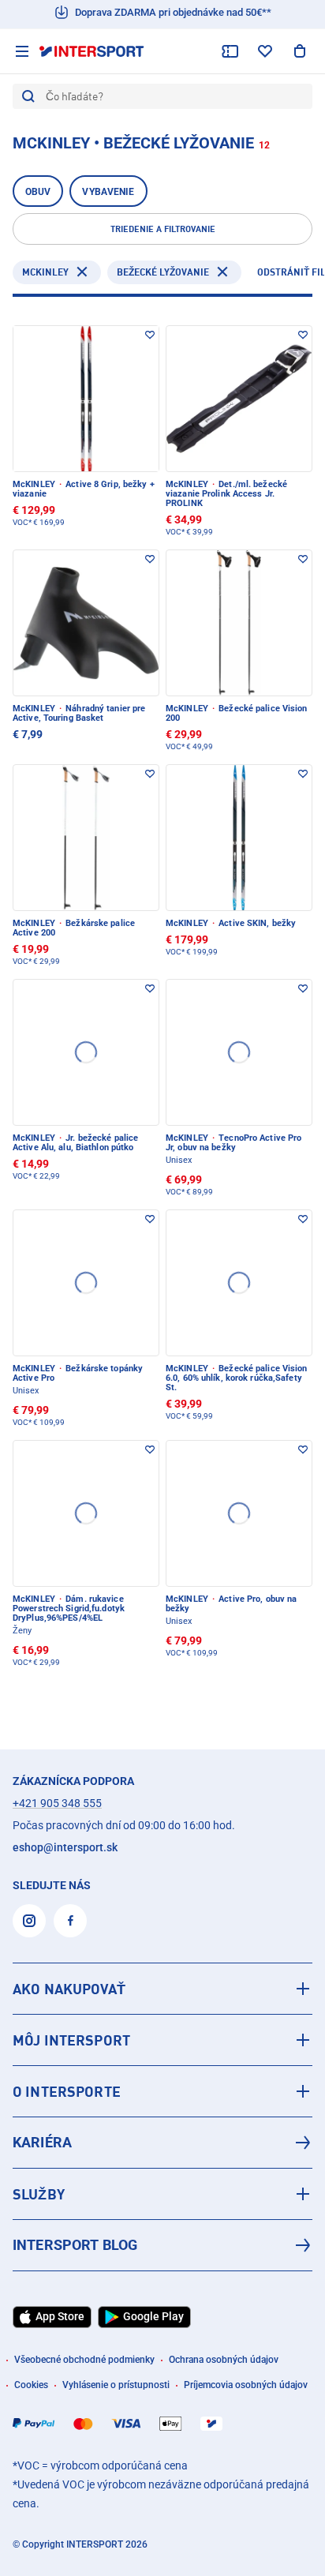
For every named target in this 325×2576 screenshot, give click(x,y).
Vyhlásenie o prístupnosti (116, 2385)
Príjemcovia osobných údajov (246, 2385)
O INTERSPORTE (67, 2091)
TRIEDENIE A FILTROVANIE (163, 229)
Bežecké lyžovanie (163, 272)
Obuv (38, 192)
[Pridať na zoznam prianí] (150, 335)
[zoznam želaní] (265, 51)
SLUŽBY (39, 2194)
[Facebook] (70, 1921)
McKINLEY (45, 272)
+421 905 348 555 (57, 1803)
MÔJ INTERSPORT (71, 2040)
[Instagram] (29, 1921)
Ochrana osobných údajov (224, 2360)
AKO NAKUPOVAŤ (69, 1989)
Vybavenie (108, 192)
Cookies (31, 2385)
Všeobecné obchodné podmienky (84, 2360)
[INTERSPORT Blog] (162, 2245)
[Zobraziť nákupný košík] (300, 51)
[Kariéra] (162, 2143)
